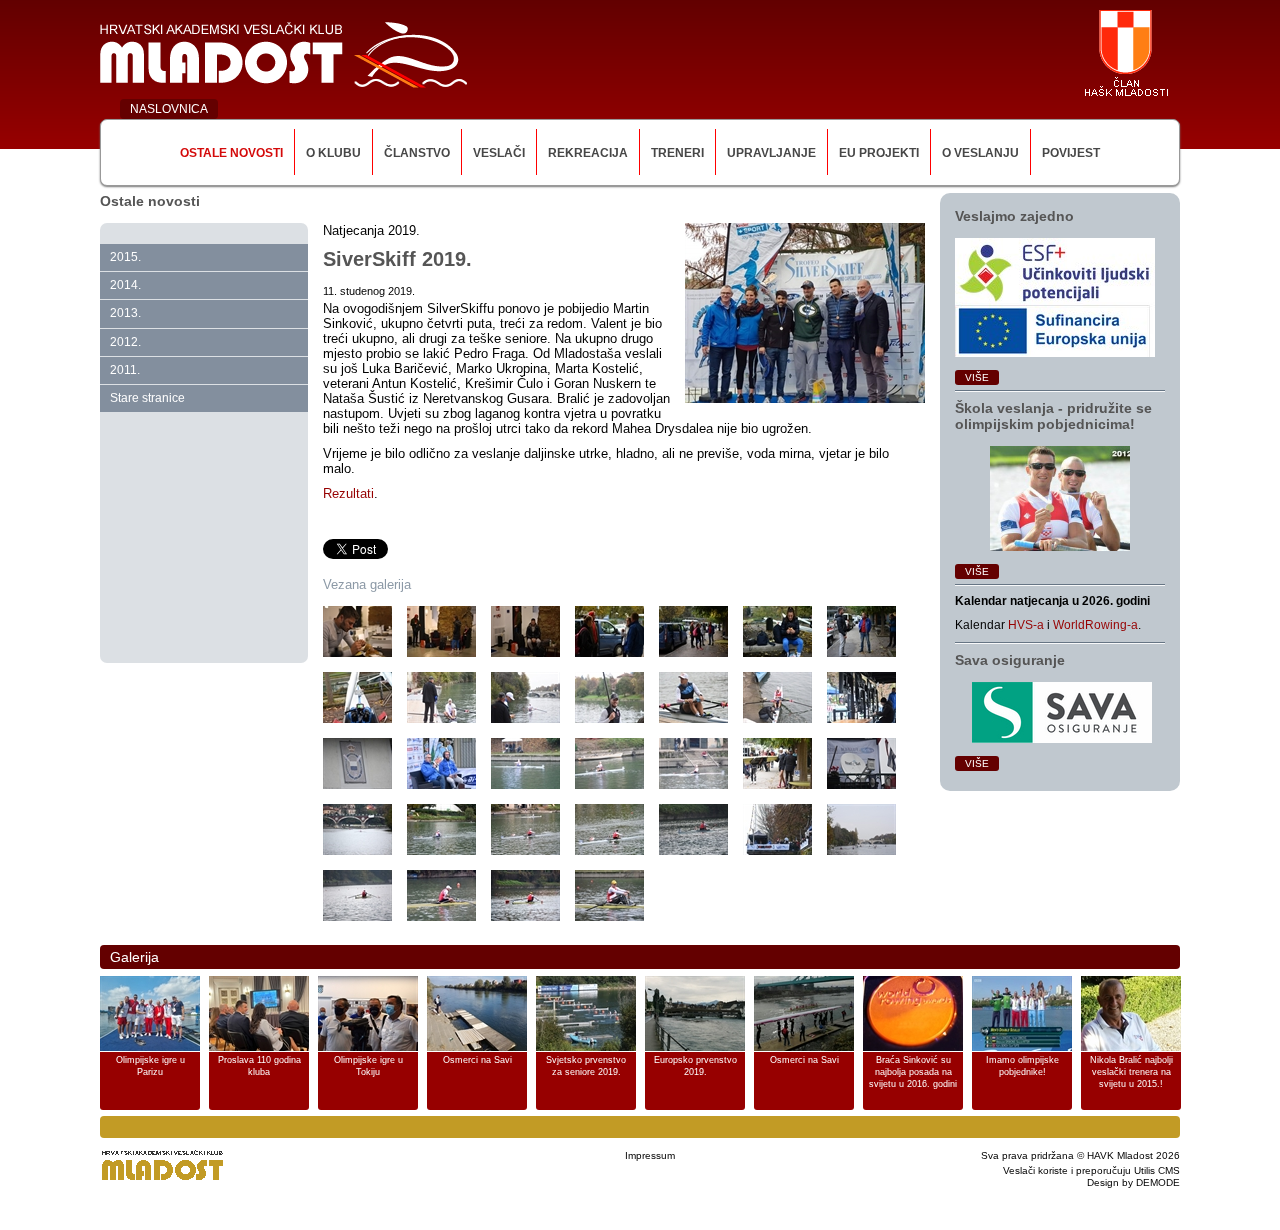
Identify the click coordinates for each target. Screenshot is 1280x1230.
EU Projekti (879, 153)
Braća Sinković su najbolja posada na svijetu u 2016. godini (913, 1072)
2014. (125, 285)
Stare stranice (147, 398)
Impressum (650, 1155)
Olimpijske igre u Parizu (150, 1066)
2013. (125, 313)
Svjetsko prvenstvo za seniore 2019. (586, 1066)
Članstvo (417, 153)
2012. (125, 342)
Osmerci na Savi (477, 1060)
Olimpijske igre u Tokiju (368, 1066)
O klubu (333, 153)
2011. (125, 370)
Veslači (499, 153)
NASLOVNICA (169, 109)
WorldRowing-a (1095, 625)
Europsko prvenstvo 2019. (695, 1066)
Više (977, 377)
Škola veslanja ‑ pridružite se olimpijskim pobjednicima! (1053, 416)
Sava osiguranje (1010, 660)
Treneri (677, 153)
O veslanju (980, 153)
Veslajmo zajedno (1014, 216)
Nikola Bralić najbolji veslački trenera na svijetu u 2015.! (1131, 1072)
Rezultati (348, 493)
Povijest (1071, 153)
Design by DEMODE (1133, 1182)
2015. (125, 257)
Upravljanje (771, 153)
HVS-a (1026, 625)
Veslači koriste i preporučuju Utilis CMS (1091, 1170)
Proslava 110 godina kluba (259, 1066)
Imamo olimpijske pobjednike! (1022, 1066)
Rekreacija (588, 153)
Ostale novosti (231, 153)
